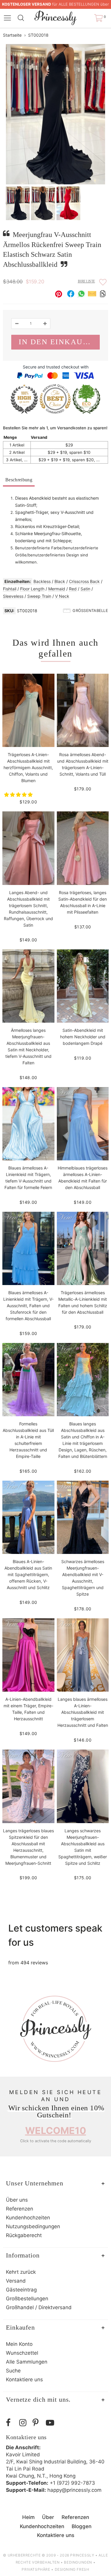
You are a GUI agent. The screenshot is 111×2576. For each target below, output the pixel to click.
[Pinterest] (38, 2423)
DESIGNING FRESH (72, 2569)
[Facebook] (11, 2423)
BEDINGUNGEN (78, 2562)
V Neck (62, 596)
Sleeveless (13, 596)
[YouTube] (51, 2423)
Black (60, 581)
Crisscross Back (84, 581)
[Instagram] (24, 2423)
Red (73, 589)
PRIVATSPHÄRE (36, 2569)
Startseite (12, 35)
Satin (85, 589)
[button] (19, 795)
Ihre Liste (86, 281)
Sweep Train (39, 596)
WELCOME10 (56, 2131)
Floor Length (32, 589)
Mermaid (57, 589)
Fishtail (10, 589)
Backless (42, 581)
